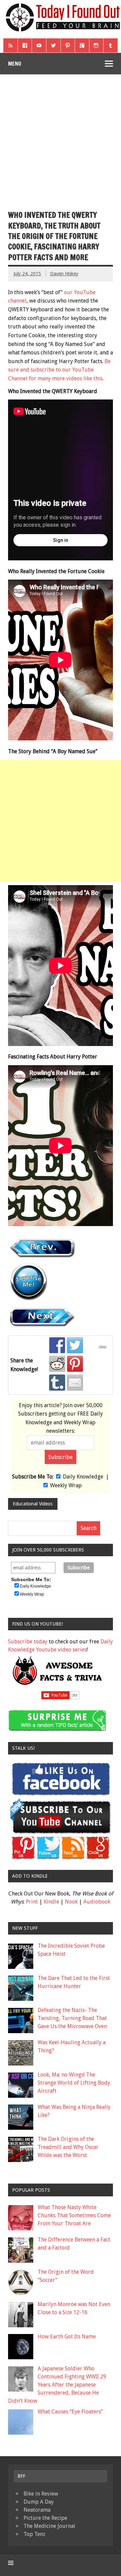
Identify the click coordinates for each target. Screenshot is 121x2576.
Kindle (51, 1902)
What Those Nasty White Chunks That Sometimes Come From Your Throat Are (74, 2215)
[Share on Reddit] (57, 1364)
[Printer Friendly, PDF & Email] (104, 1347)
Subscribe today (28, 1642)
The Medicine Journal (49, 2526)
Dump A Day (39, 2502)
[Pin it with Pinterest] (75, 1364)
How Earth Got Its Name (67, 2337)
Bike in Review (41, 2494)
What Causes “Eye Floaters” (70, 2412)
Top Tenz (34, 2534)
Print (32, 1902)
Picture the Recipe (45, 2518)
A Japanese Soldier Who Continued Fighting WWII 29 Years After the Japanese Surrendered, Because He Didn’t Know (57, 2385)
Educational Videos (33, 1504)
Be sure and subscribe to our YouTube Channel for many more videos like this (59, 370)
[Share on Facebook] (57, 1345)
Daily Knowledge (83, 1477)
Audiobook (97, 1902)
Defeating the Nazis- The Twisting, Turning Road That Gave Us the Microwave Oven (72, 2018)
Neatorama (37, 2510)
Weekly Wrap (66, 1485)
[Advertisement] (61, 138)
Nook (71, 1902)
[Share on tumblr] (57, 1383)
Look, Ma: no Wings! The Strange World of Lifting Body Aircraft (74, 2083)
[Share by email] (75, 1383)
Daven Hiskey (64, 274)
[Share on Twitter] (75, 1345)
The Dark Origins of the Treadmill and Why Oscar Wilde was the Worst (68, 2147)
